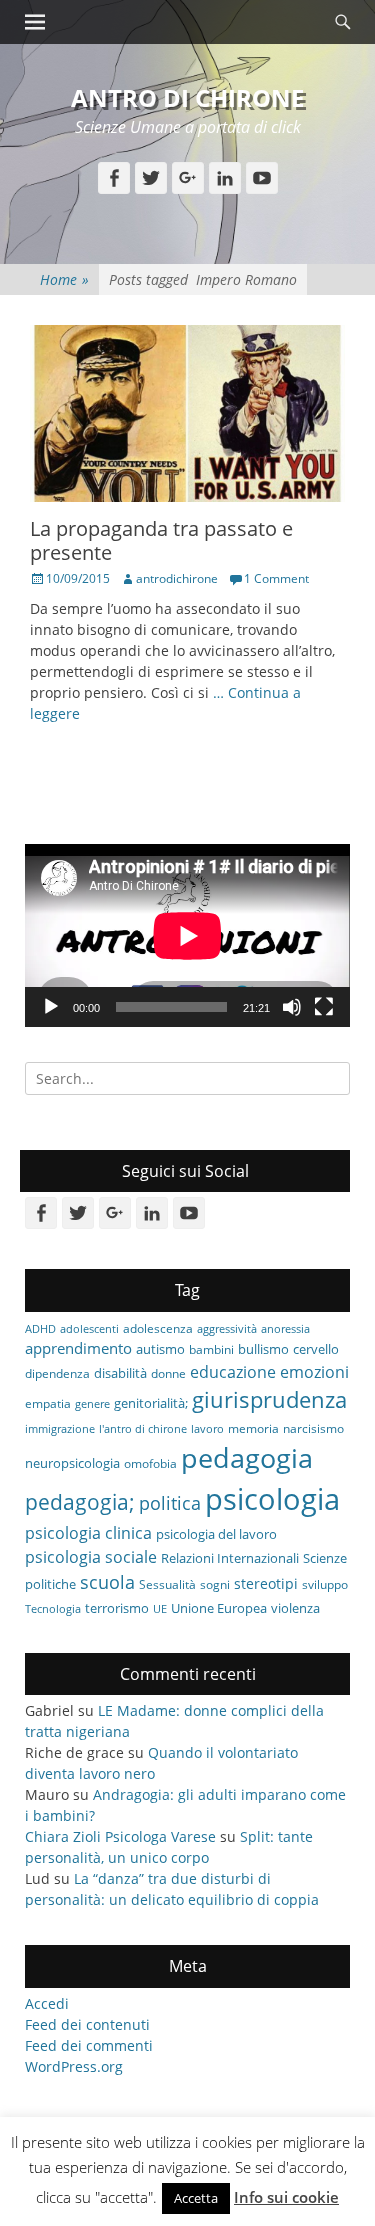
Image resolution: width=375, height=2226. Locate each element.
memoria (253, 1428)
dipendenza (57, 1373)
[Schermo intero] (324, 1007)
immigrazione (60, 1429)
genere (92, 1404)
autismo (160, 1349)
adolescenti (89, 1329)
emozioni (314, 1372)
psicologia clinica (88, 1533)
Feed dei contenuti (87, 2024)
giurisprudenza (269, 1399)
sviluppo (325, 1584)
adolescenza (158, 1328)
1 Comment (276, 578)
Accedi (47, 2003)
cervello (316, 1349)
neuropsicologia (72, 1463)
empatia (48, 1403)
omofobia (150, 1463)
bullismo (263, 1349)
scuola (107, 1582)
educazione (233, 1371)
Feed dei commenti (89, 2045)
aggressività (227, 1329)
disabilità (120, 1373)
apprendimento (78, 1348)
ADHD (40, 1329)
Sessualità (167, 1584)
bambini (211, 1349)
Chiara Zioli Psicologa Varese (120, 1836)
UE (160, 1609)
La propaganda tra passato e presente (161, 540)
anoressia (285, 1329)
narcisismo (313, 1428)
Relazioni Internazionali (230, 1558)
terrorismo (117, 1608)
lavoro (207, 1429)
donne (168, 1373)
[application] (187, 935)
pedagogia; (80, 1502)
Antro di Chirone (187, 97)
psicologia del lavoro (216, 1534)
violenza (295, 1608)
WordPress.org (74, 2066)
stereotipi (266, 1583)
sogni (215, 1584)
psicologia (272, 1499)
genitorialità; (151, 1403)
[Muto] (292, 1007)
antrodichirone (177, 578)
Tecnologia (53, 1609)
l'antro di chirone (143, 1429)
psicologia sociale (91, 1557)
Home (64, 279)
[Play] (51, 1007)
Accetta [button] (196, 2198)
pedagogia (247, 1457)
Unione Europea (219, 1608)
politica (170, 1503)
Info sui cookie (286, 2197)
